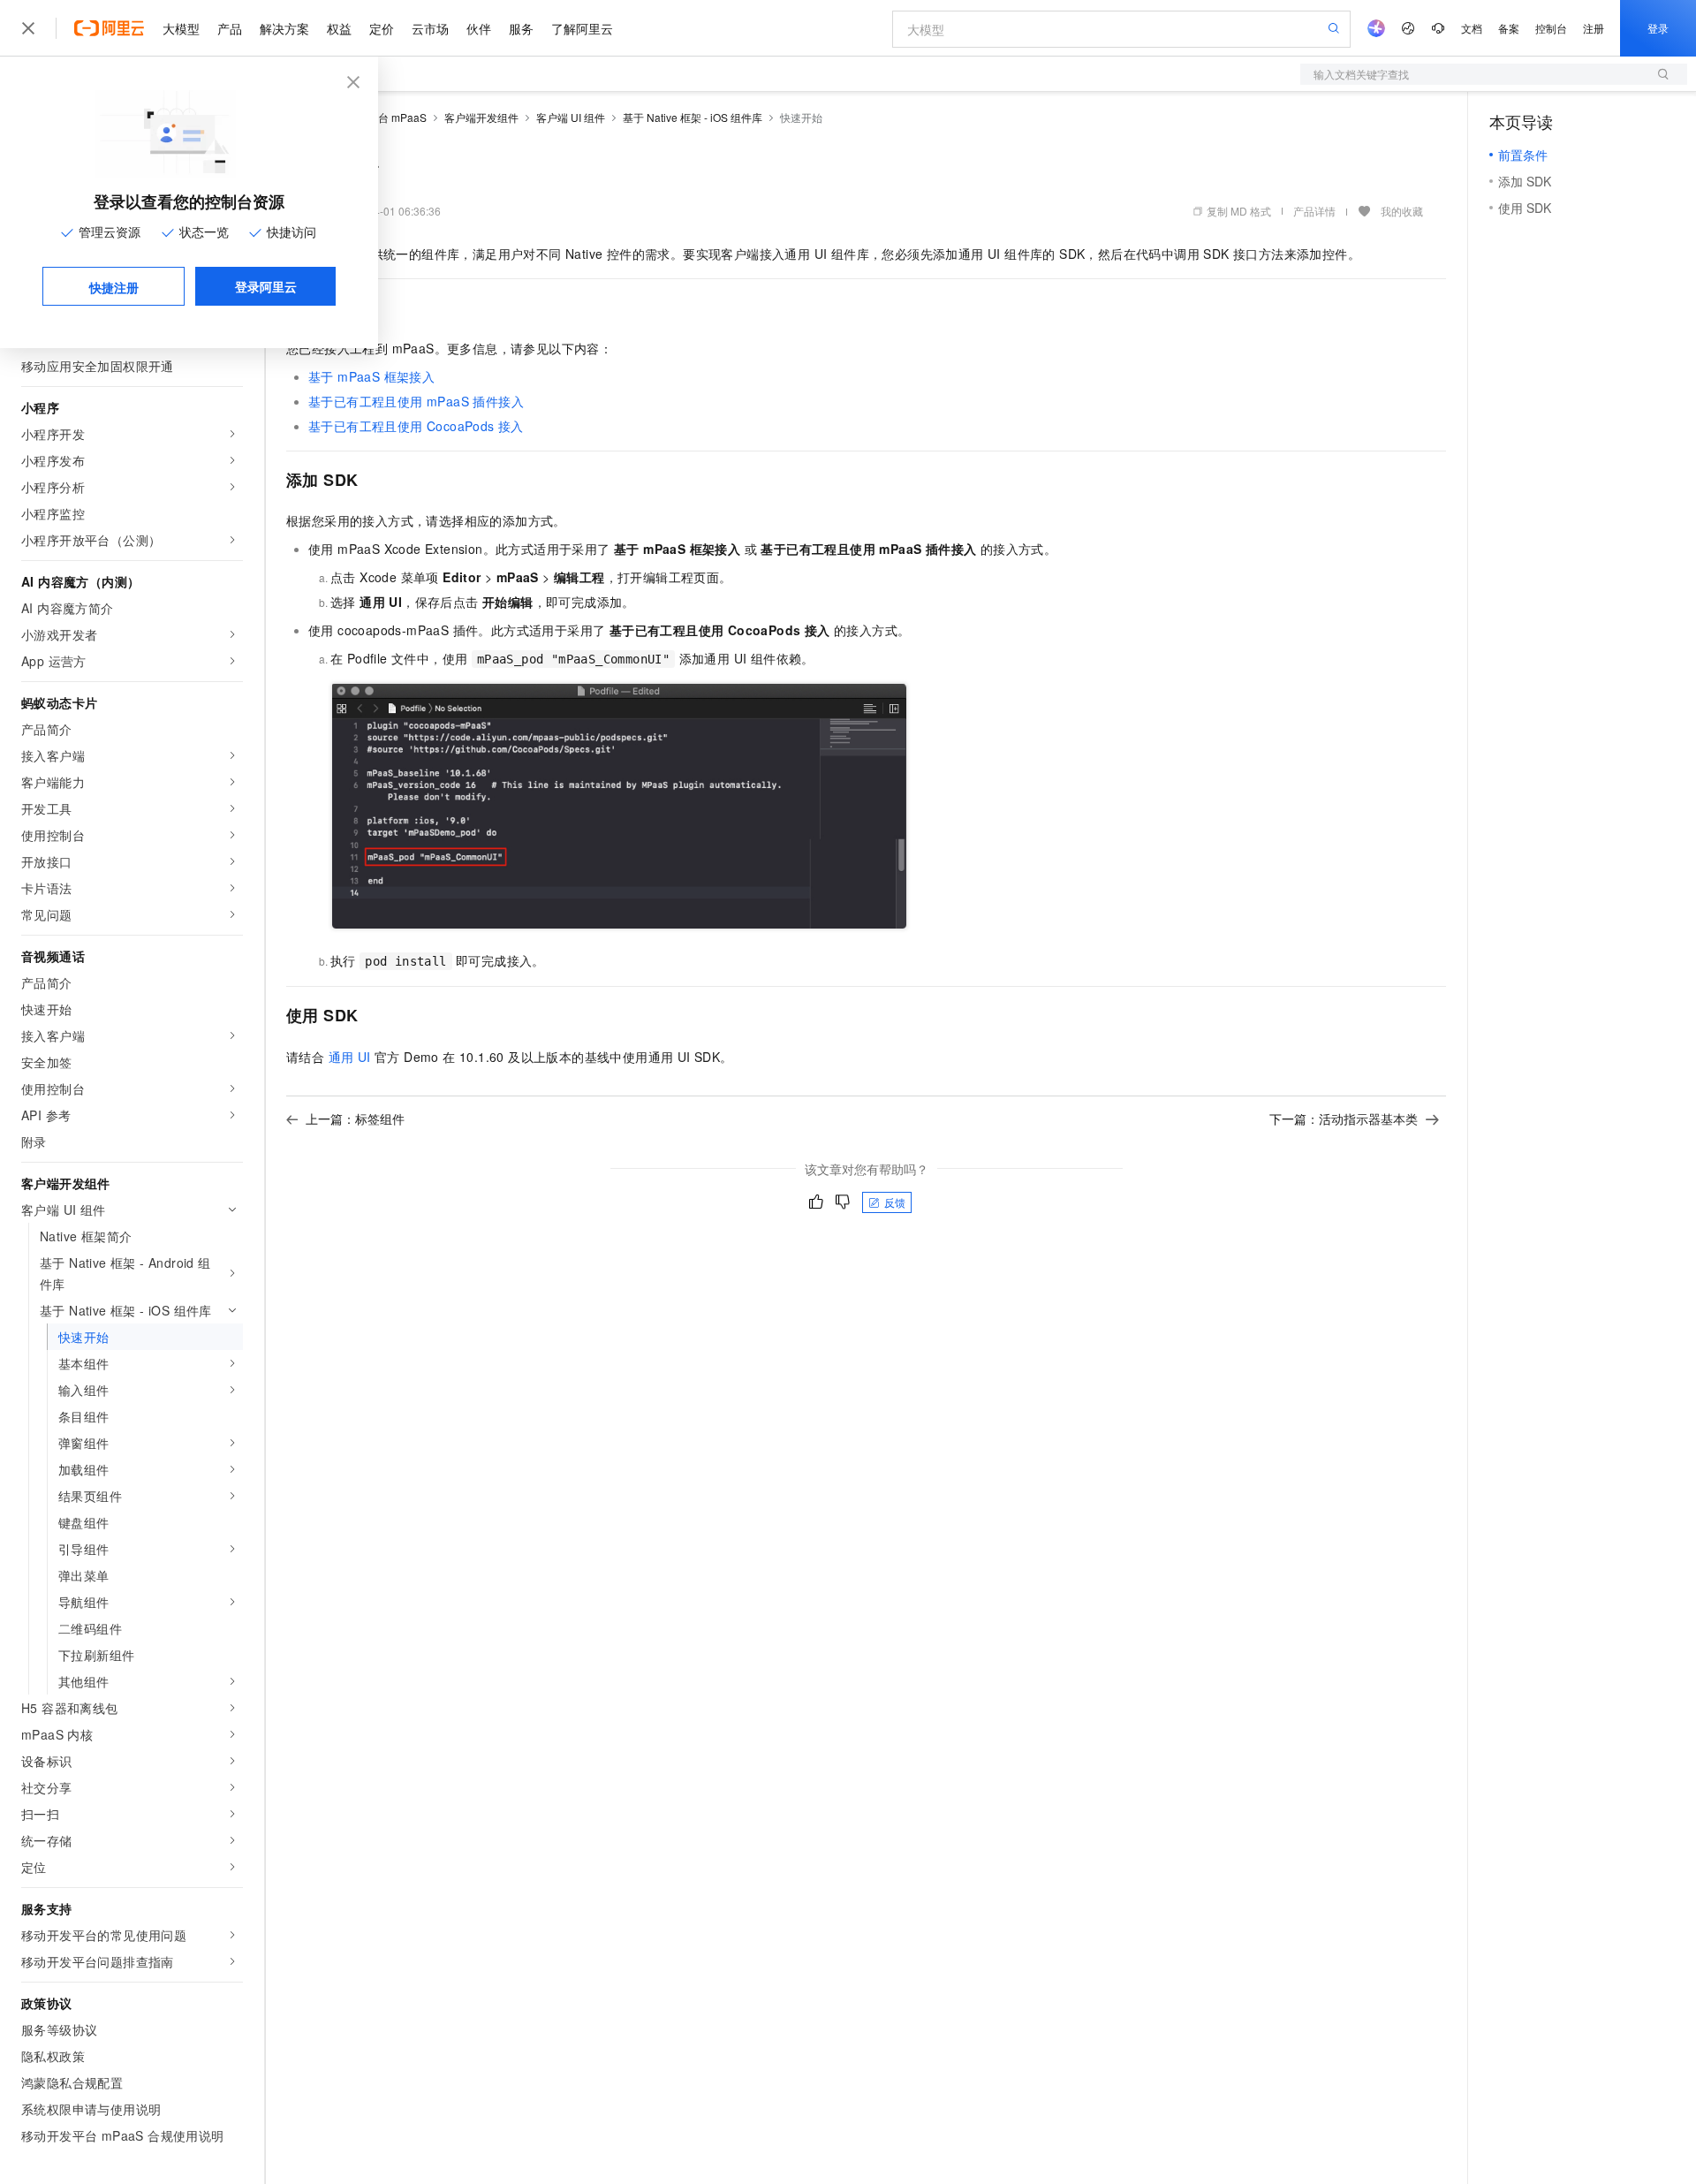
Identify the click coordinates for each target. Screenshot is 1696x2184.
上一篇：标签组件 (355, 1119)
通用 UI (350, 1057)
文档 (1472, 28)
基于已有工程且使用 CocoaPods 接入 (416, 426)
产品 (230, 28)
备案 (1509, 28)
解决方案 (284, 28)
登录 (1658, 28)
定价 (382, 28)
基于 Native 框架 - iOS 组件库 (693, 117)
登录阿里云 (266, 286)
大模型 (181, 28)
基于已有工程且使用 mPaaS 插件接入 (416, 401)
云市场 (430, 28)
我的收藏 (1402, 211)
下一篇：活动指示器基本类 (1344, 1119)
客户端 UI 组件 (571, 117)
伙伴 (479, 28)
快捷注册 (114, 287)
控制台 (1551, 28)
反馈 (895, 1202)
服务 (521, 28)
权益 (339, 28)
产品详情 (1314, 211)
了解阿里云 (582, 28)
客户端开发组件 (481, 117)
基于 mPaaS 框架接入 (371, 376)
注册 (1594, 28)
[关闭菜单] (28, 28)
